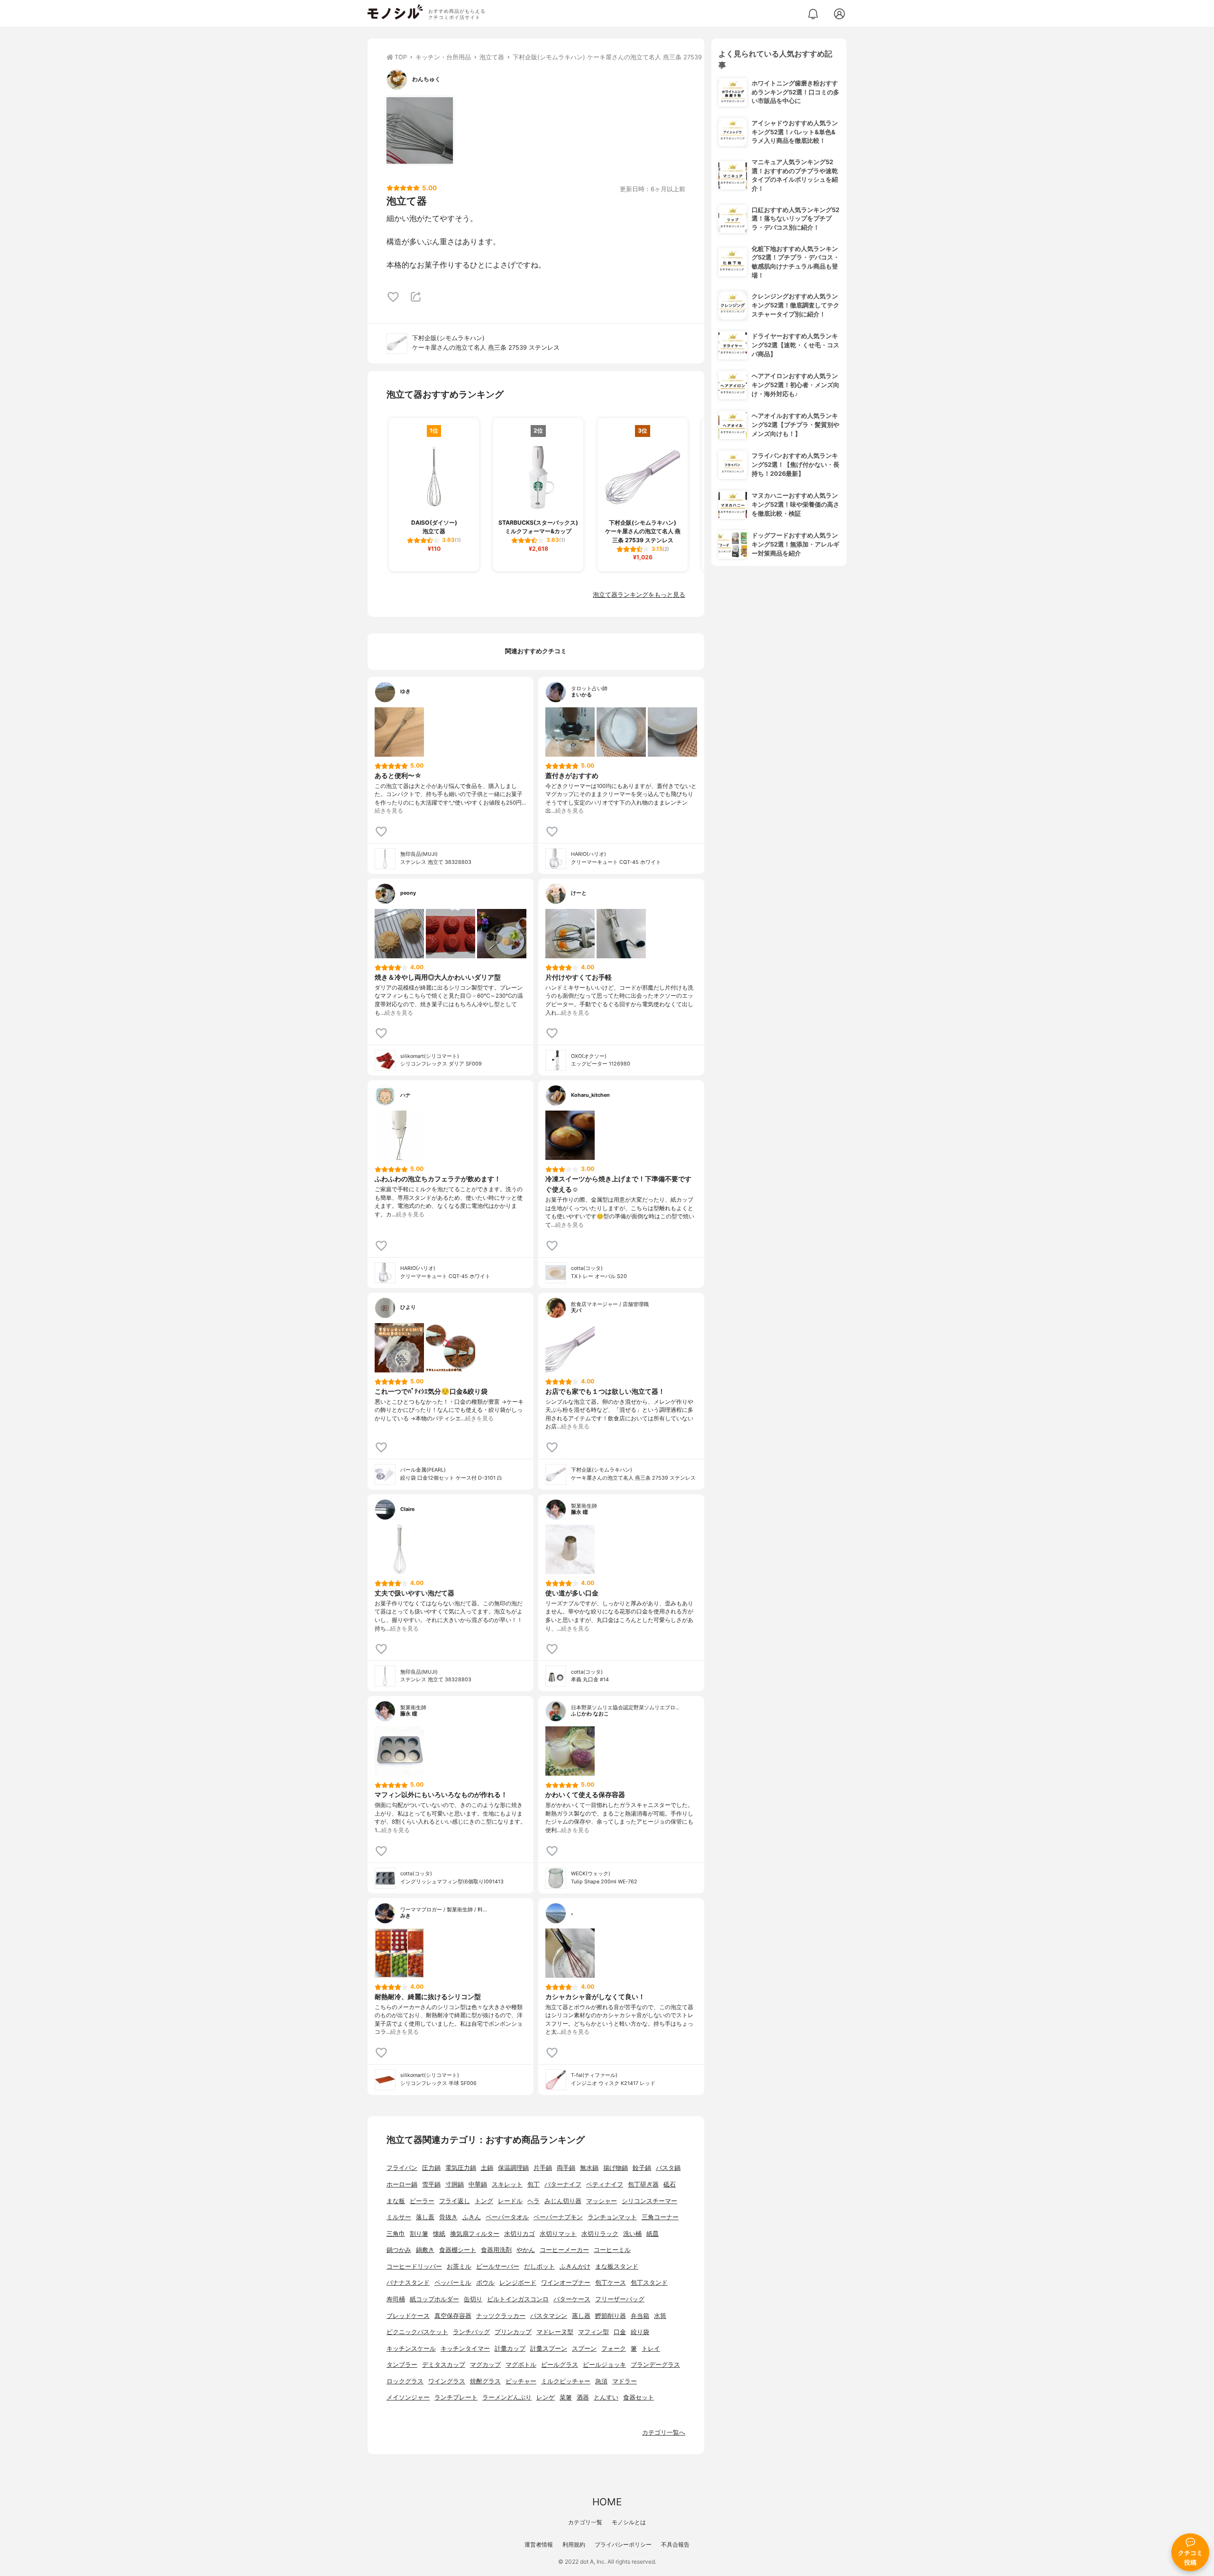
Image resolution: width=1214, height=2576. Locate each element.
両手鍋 (566, 2168)
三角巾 (396, 2234)
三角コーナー (660, 2217)
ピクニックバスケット (417, 2332)
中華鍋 (478, 2184)
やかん (526, 2250)
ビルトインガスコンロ (518, 2299)
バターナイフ (563, 2184)
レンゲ (546, 2397)
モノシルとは (629, 2522)
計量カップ (510, 2349)
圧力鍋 (431, 2168)
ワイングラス (447, 2381)
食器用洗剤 (496, 2250)
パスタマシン (549, 2316)
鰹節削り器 (611, 2316)
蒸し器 (581, 2316)
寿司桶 (396, 2299)
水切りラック (600, 2234)
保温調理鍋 (513, 2168)
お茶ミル (459, 2266)
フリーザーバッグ (620, 2299)
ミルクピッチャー (566, 2381)
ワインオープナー (566, 2283)
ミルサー (399, 2217)
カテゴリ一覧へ (664, 2432)
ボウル (485, 2283)
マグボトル (521, 2365)
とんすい (606, 2397)
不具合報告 (675, 2544)
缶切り (473, 2299)
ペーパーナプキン (558, 2217)
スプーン (584, 2349)
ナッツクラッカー (501, 2316)
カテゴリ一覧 (585, 2522)
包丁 (533, 2184)
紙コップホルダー (434, 2299)
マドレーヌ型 (555, 2332)
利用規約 (574, 2544)
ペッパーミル (453, 2283)
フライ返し (455, 2201)
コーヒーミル (612, 2250)
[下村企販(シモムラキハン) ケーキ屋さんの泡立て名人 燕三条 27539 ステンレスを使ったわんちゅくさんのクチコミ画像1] (420, 130)
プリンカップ (513, 2332)
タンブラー (402, 2365)
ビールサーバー (498, 2266)
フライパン (402, 2168)
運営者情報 (539, 2544)
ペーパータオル (507, 2217)
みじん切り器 (563, 2201)
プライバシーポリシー (623, 2544)
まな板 (396, 2201)
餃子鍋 (642, 2168)
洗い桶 (632, 2234)
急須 (601, 2381)
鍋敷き (425, 2250)
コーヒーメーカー (564, 2250)
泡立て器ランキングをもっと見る (639, 595)
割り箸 (419, 2234)
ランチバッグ (471, 2332)
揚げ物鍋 (616, 2168)
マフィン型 (593, 2332)
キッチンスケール (411, 2349)
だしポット (539, 2266)
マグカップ (485, 2365)
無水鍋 (589, 2168)
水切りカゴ (520, 2234)
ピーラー (422, 2201)
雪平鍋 (431, 2184)
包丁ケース (611, 2283)
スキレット (507, 2184)
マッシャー (602, 2201)
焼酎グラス (485, 2381)
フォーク (614, 2349)
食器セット (639, 2397)
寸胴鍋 (455, 2184)
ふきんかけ (575, 2266)
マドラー (625, 2381)
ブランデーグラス (655, 2365)
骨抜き (448, 2217)
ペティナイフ (605, 2184)
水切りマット (558, 2234)
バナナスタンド (408, 2283)
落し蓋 (425, 2217)
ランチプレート (456, 2397)
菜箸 (566, 2397)
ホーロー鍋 (402, 2184)
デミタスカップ (444, 2365)
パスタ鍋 (668, 2168)
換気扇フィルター (475, 2234)
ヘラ (533, 2201)
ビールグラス (560, 2365)
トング (484, 2201)
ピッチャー (521, 2381)
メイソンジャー (408, 2397)
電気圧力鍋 (461, 2168)
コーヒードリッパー (414, 2266)
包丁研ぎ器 (643, 2184)
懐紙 (439, 2234)
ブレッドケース (408, 2316)
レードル (510, 2201)
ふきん (472, 2217)
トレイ (651, 2349)
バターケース (572, 2299)
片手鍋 (543, 2168)
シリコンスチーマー (649, 2201)
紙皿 (653, 2234)
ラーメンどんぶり (507, 2397)
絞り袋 (640, 2332)
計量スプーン (549, 2349)
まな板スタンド (617, 2266)
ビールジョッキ (604, 2365)
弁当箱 (640, 2316)
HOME (607, 2502)
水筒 (660, 2316)
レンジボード (518, 2283)
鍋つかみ (399, 2250)
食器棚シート (458, 2250)
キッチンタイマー (465, 2349)
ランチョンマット (612, 2217)
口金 (620, 2332)
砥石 (670, 2184)
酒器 (583, 2397)
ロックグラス (405, 2381)
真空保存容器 (453, 2316)
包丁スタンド (649, 2283)
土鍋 (487, 2168)
